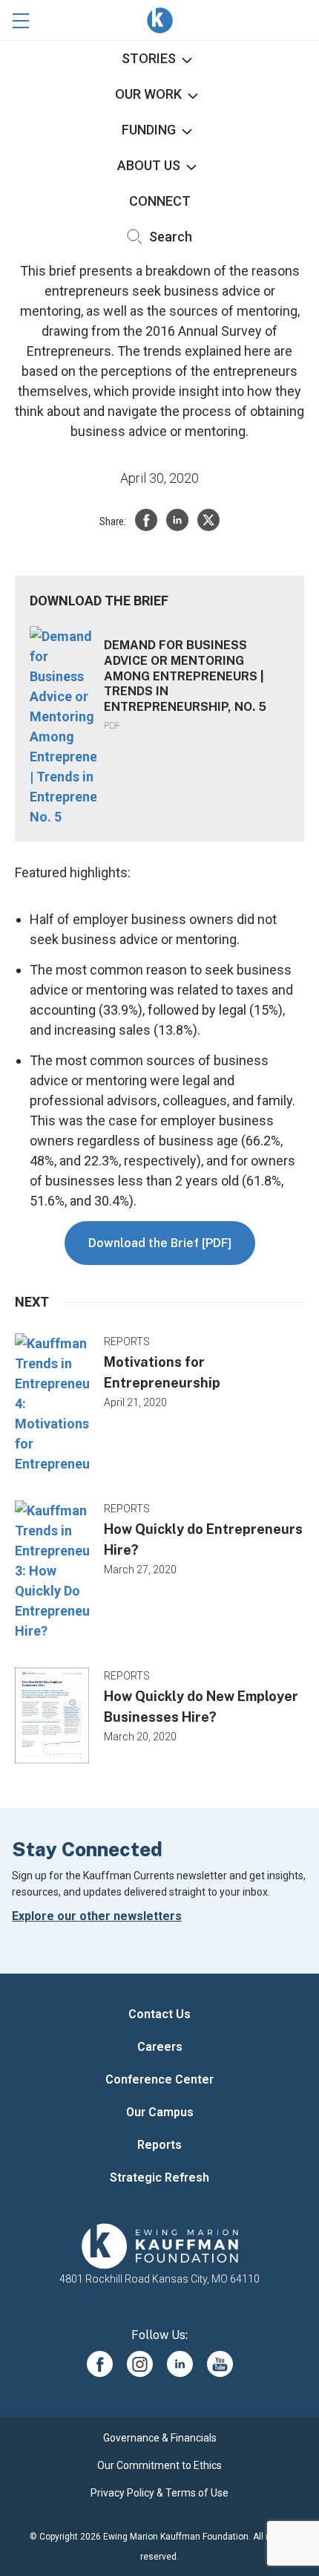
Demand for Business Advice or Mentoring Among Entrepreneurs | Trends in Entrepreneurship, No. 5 (185, 676)
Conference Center (159, 2079)
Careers (160, 2047)
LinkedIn (180, 2364)
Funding (149, 130)
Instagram (140, 2364)
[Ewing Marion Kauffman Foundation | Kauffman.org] (159, 2246)
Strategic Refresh (159, 2177)
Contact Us (159, 2014)
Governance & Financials (160, 2438)
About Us (149, 165)
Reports (159, 2145)
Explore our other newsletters (97, 1916)
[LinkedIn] (177, 520)
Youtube (220, 2364)
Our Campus (160, 2112)
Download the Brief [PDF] (160, 1243)
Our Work (148, 94)
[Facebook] (146, 520)
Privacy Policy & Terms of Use (159, 2493)
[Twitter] (208, 520)
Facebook (100, 2364)
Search (169, 237)
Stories (149, 58)
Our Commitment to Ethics (159, 2465)
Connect (160, 201)
